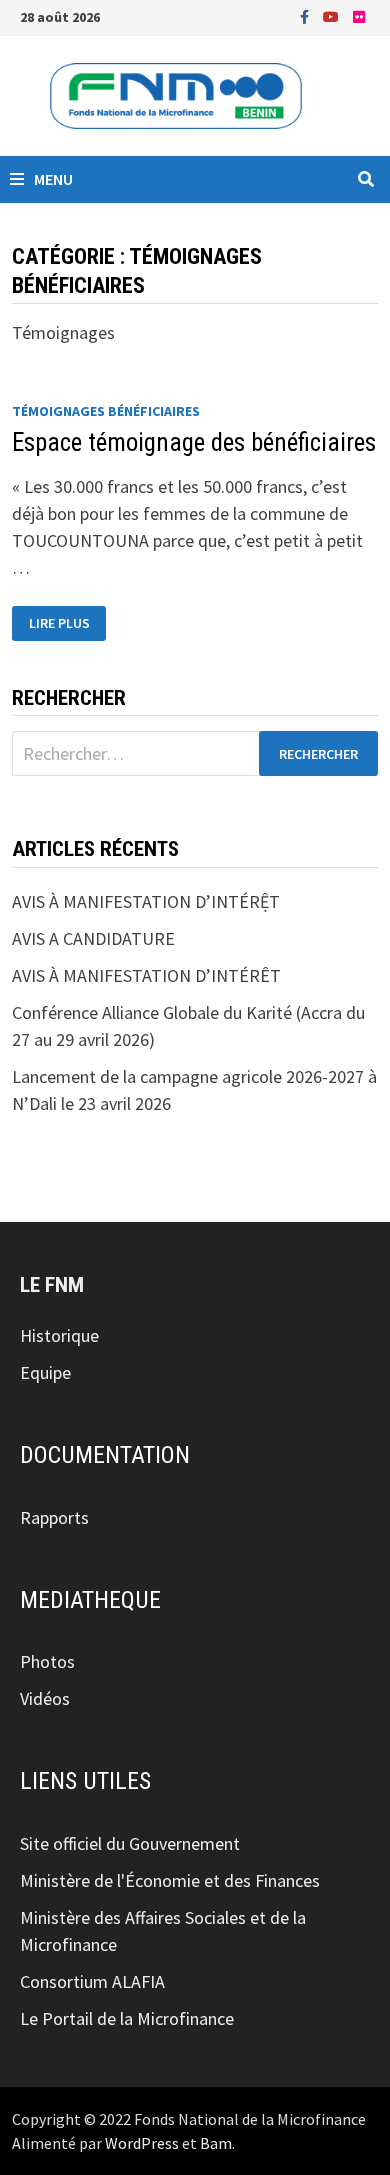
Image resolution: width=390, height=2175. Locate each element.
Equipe (45, 1372)
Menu (53, 179)
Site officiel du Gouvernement (130, 1843)
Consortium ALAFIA (92, 1981)
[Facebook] (306, 15)
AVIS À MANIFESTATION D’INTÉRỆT (146, 901)
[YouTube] (333, 15)
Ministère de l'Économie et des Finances (170, 1880)
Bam (216, 2143)
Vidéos (45, 1698)
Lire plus (67, 623)
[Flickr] (359, 15)
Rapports (54, 1517)
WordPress (142, 2143)
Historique (59, 1335)
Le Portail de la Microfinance (127, 2018)
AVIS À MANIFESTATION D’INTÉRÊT (146, 975)
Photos (47, 1661)
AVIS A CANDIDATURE (93, 938)
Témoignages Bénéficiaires (106, 411)
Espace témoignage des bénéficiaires (194, 442)
